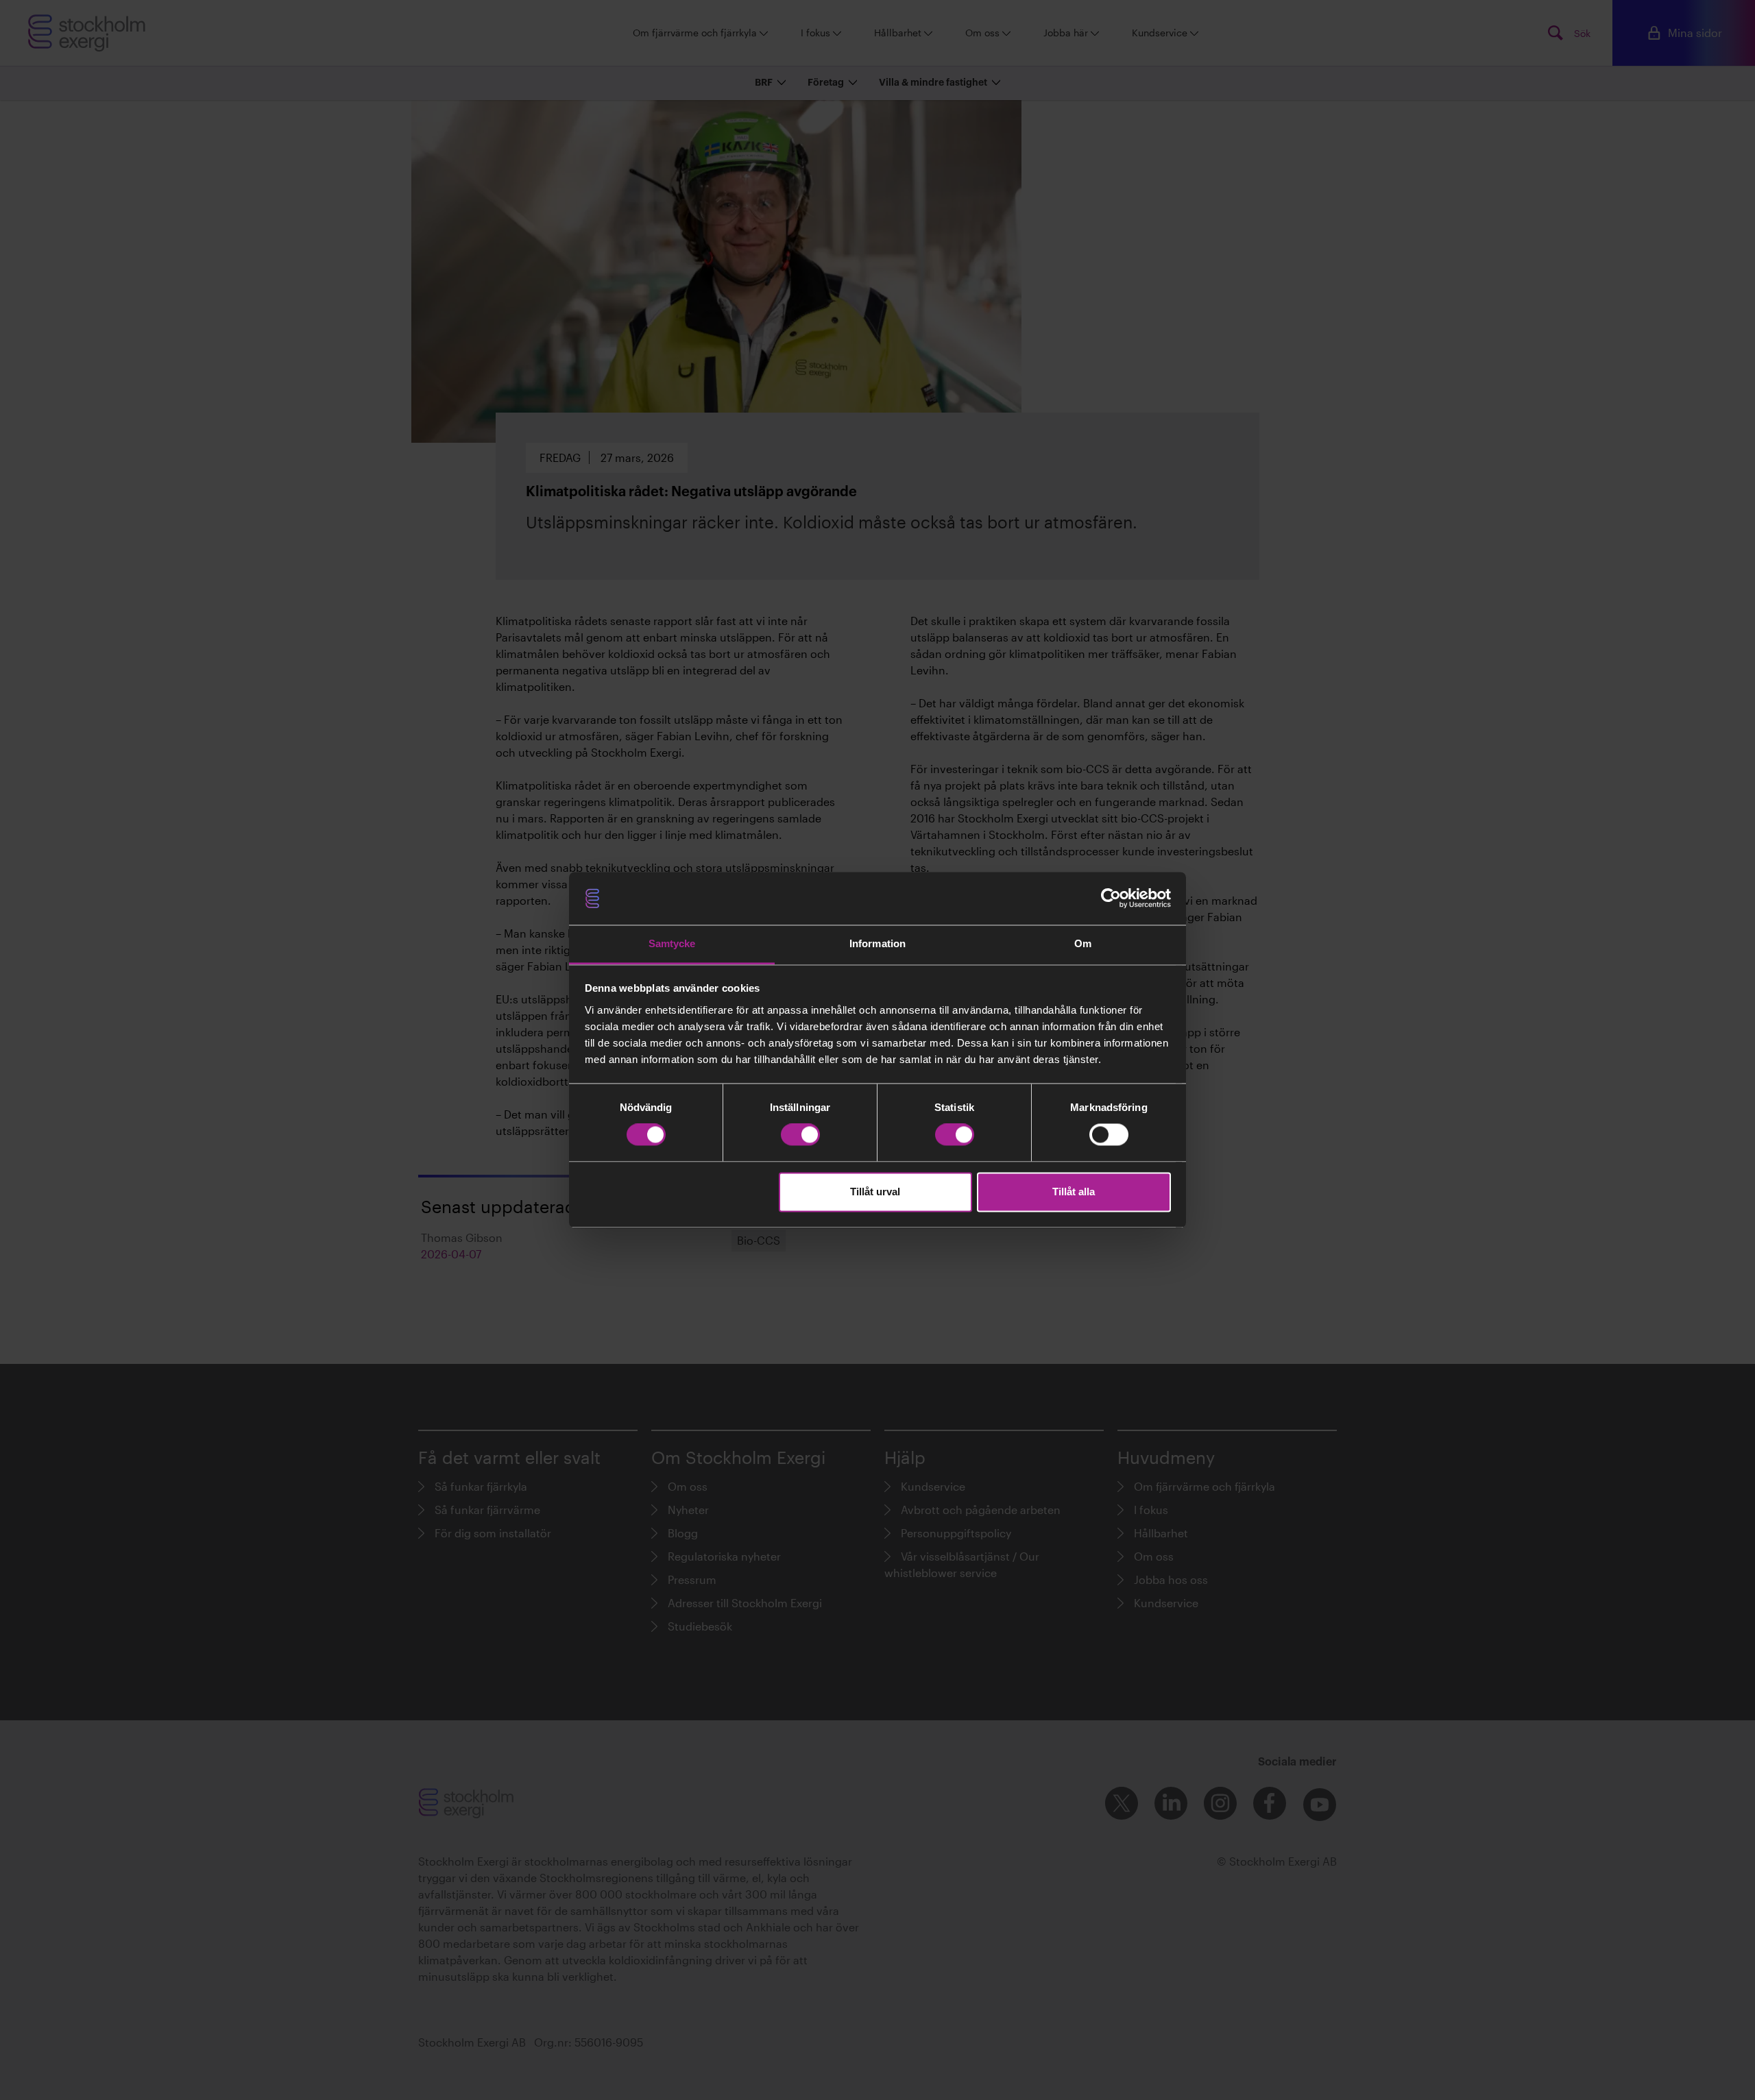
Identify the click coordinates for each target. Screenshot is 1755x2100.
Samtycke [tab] (672, 943)
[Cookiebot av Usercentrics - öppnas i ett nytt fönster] (1111, 899)
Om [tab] (1083, 943)
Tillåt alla (1074, 1192)
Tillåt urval (875, 1192)
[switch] (800, 1135)
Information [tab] (877, 943)
